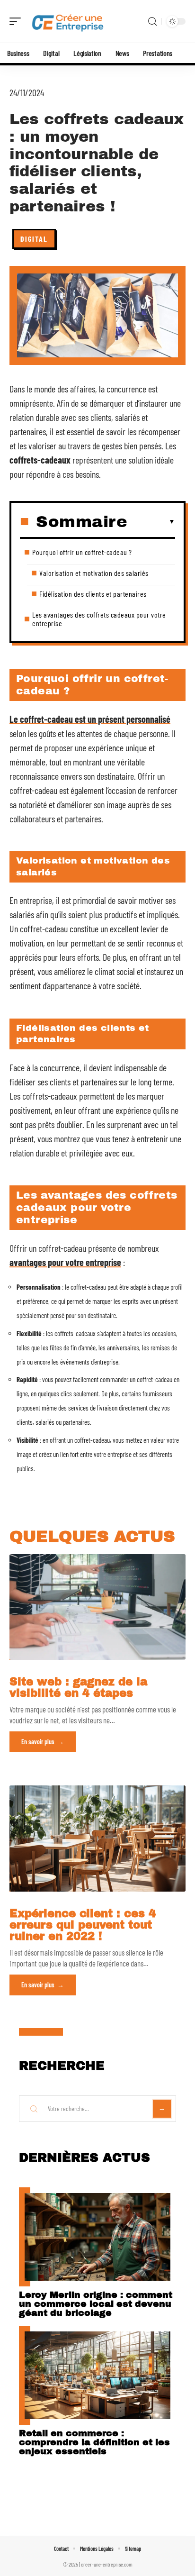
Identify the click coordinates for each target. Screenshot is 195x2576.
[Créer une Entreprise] (68, 21)
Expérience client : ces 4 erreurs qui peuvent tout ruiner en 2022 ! (83, 1925)
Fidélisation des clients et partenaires (93, 594)
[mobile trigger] (18, 21)
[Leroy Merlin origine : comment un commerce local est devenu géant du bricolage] (97, 2237)
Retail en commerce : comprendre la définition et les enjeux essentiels (94, 2442)
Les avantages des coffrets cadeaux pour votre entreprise (99, 619)
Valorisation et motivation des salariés (94, 573)
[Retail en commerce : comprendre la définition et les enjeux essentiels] (97, 2375)
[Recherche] (152, 22)
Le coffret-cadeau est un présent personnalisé (90, 719)
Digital (34, 239)
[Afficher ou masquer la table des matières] (151, 522)
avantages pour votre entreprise (65, 1262)
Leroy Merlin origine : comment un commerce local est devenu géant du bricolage (96, 2304)
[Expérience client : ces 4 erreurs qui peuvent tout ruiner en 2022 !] (97, 1838)
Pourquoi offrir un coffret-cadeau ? (82, 552)
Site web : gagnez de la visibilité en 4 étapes (78, 1688)
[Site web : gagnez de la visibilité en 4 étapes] (97, 1607)
